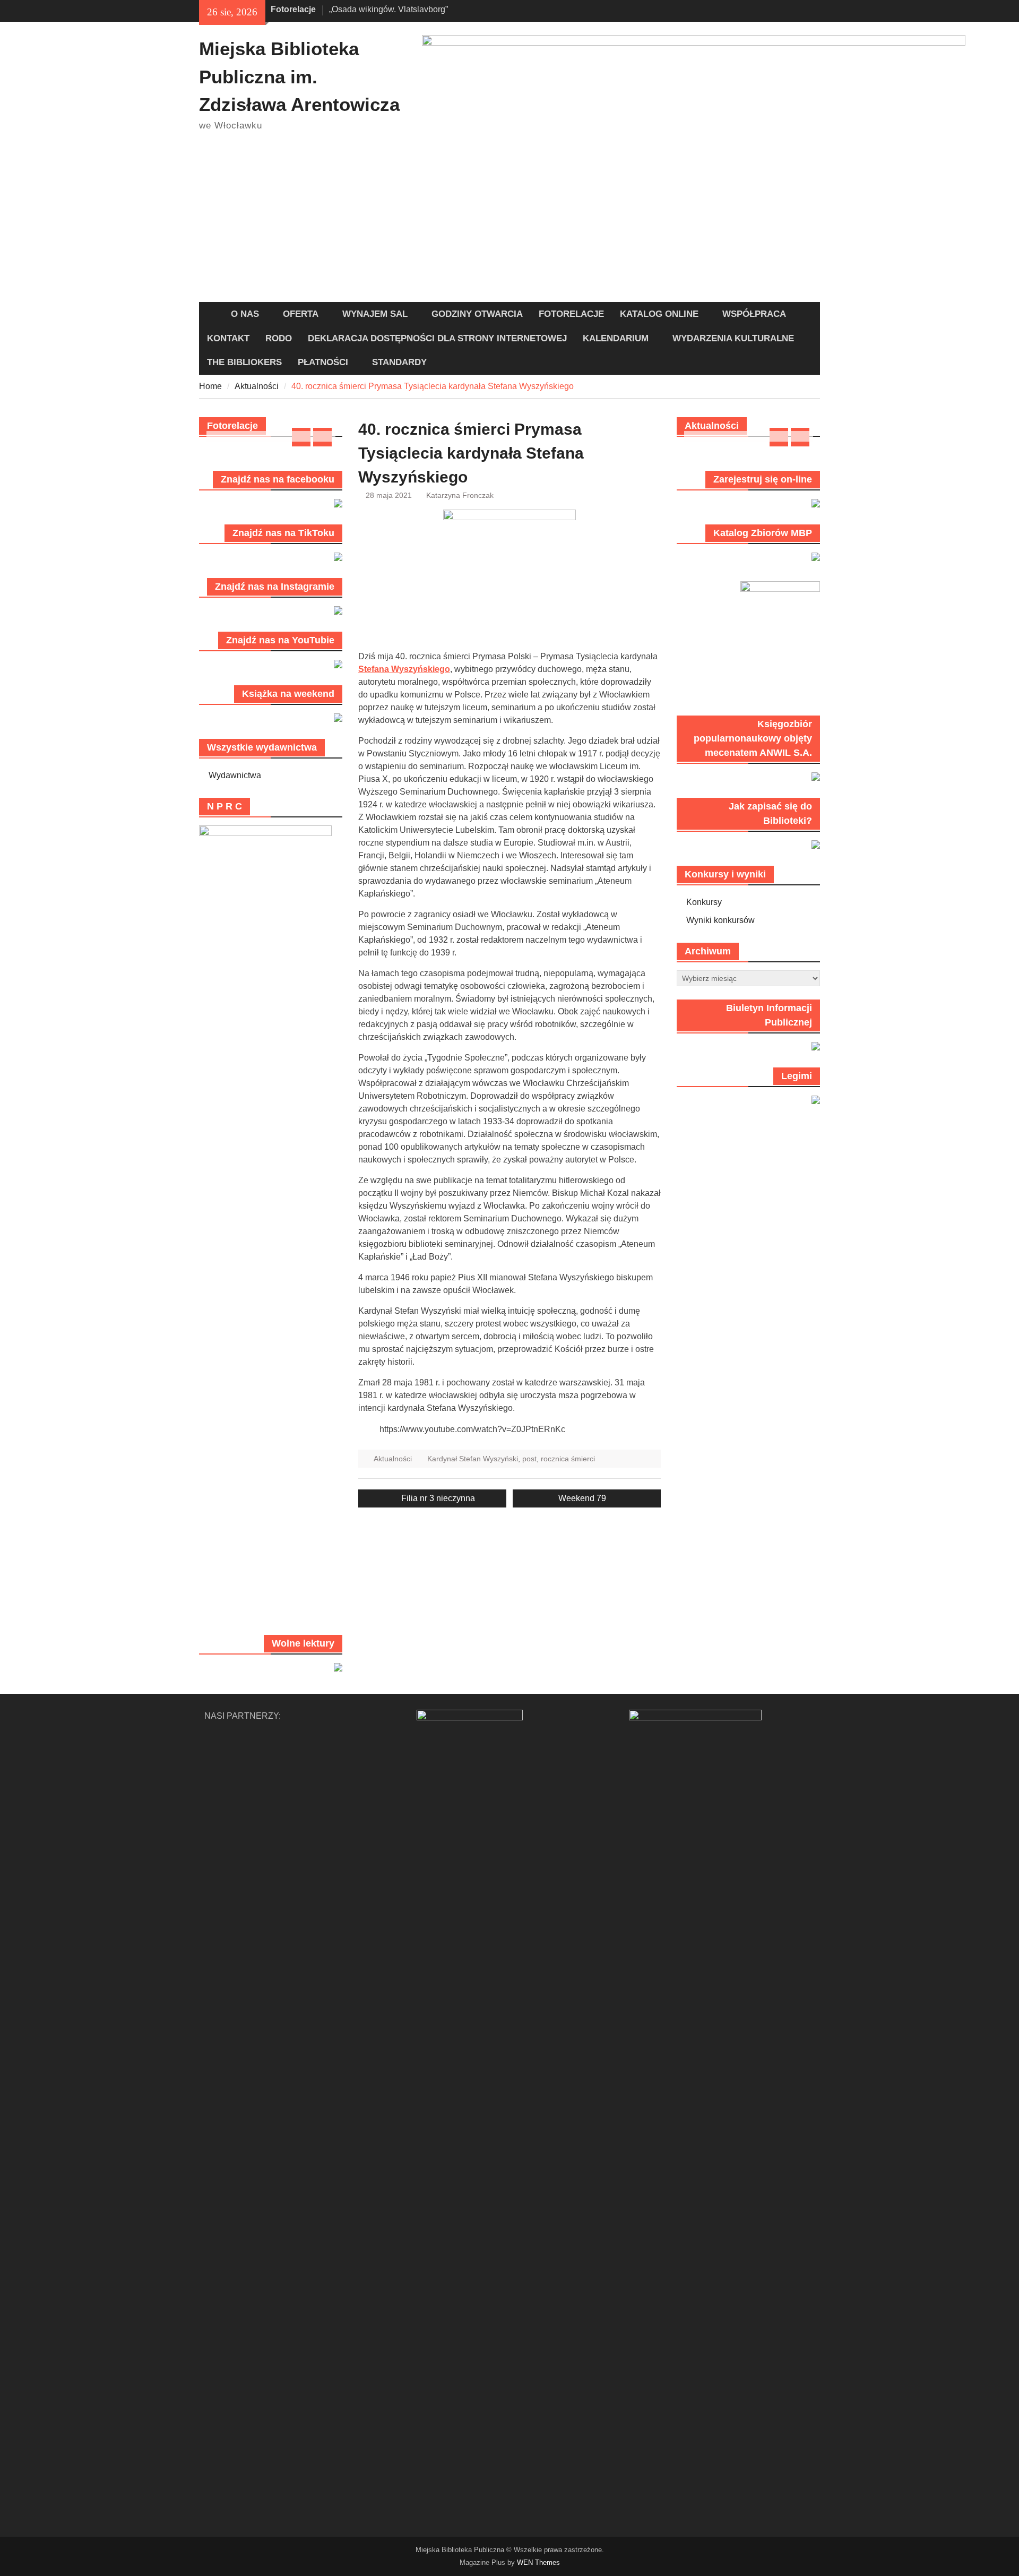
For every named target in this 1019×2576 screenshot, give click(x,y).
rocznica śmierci (568, 1459)
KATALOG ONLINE (659, 314)
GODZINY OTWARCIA (477, 314)
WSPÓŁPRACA (754, 314)
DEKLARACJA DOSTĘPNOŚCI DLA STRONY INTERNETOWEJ (437, 338)
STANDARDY (399, 362)
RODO (279, 338)
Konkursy (704, 902)
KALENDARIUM (616, 338)
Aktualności (393, 1459)
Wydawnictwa (235, 775)
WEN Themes (538, 2562)
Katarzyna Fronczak (460, 495)
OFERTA (301, 314)
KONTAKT (228, 338)
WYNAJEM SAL (375, 314)
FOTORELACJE (571, 314)
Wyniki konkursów (720, 920)
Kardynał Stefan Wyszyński (473, 1459)
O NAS (245, 314)
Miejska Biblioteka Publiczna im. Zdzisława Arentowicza (299, 76)
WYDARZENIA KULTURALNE (733, 338)
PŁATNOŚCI (323, 362)
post (529, 1459)
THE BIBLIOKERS (244, 362)
